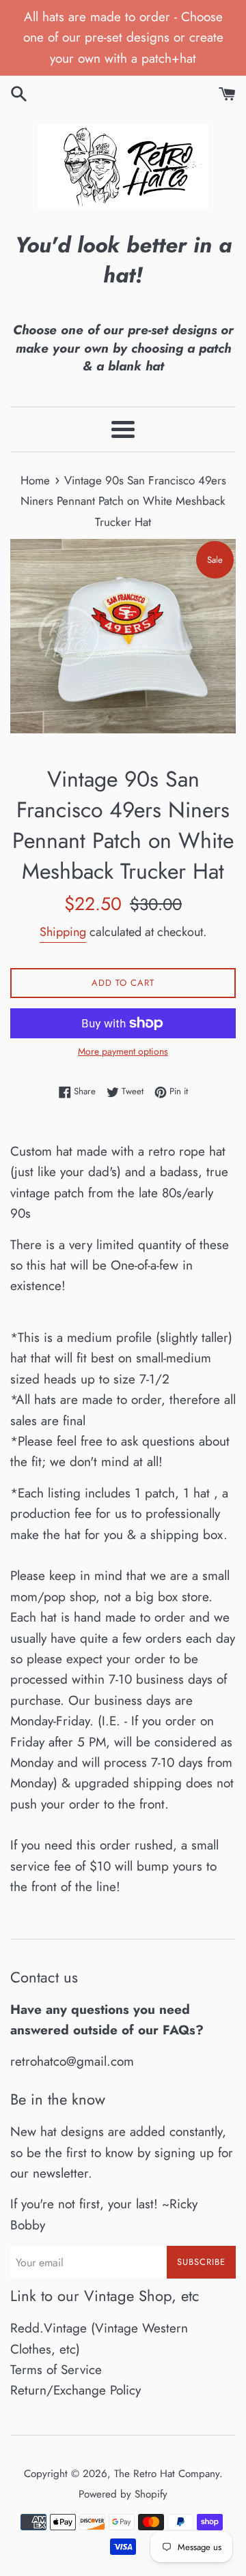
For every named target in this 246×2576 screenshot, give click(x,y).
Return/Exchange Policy (76, 2390)
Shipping (63, 932)
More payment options (123, 1051)
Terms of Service (56, 2370)
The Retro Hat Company (167, 2474)
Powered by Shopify (123, 2494)
